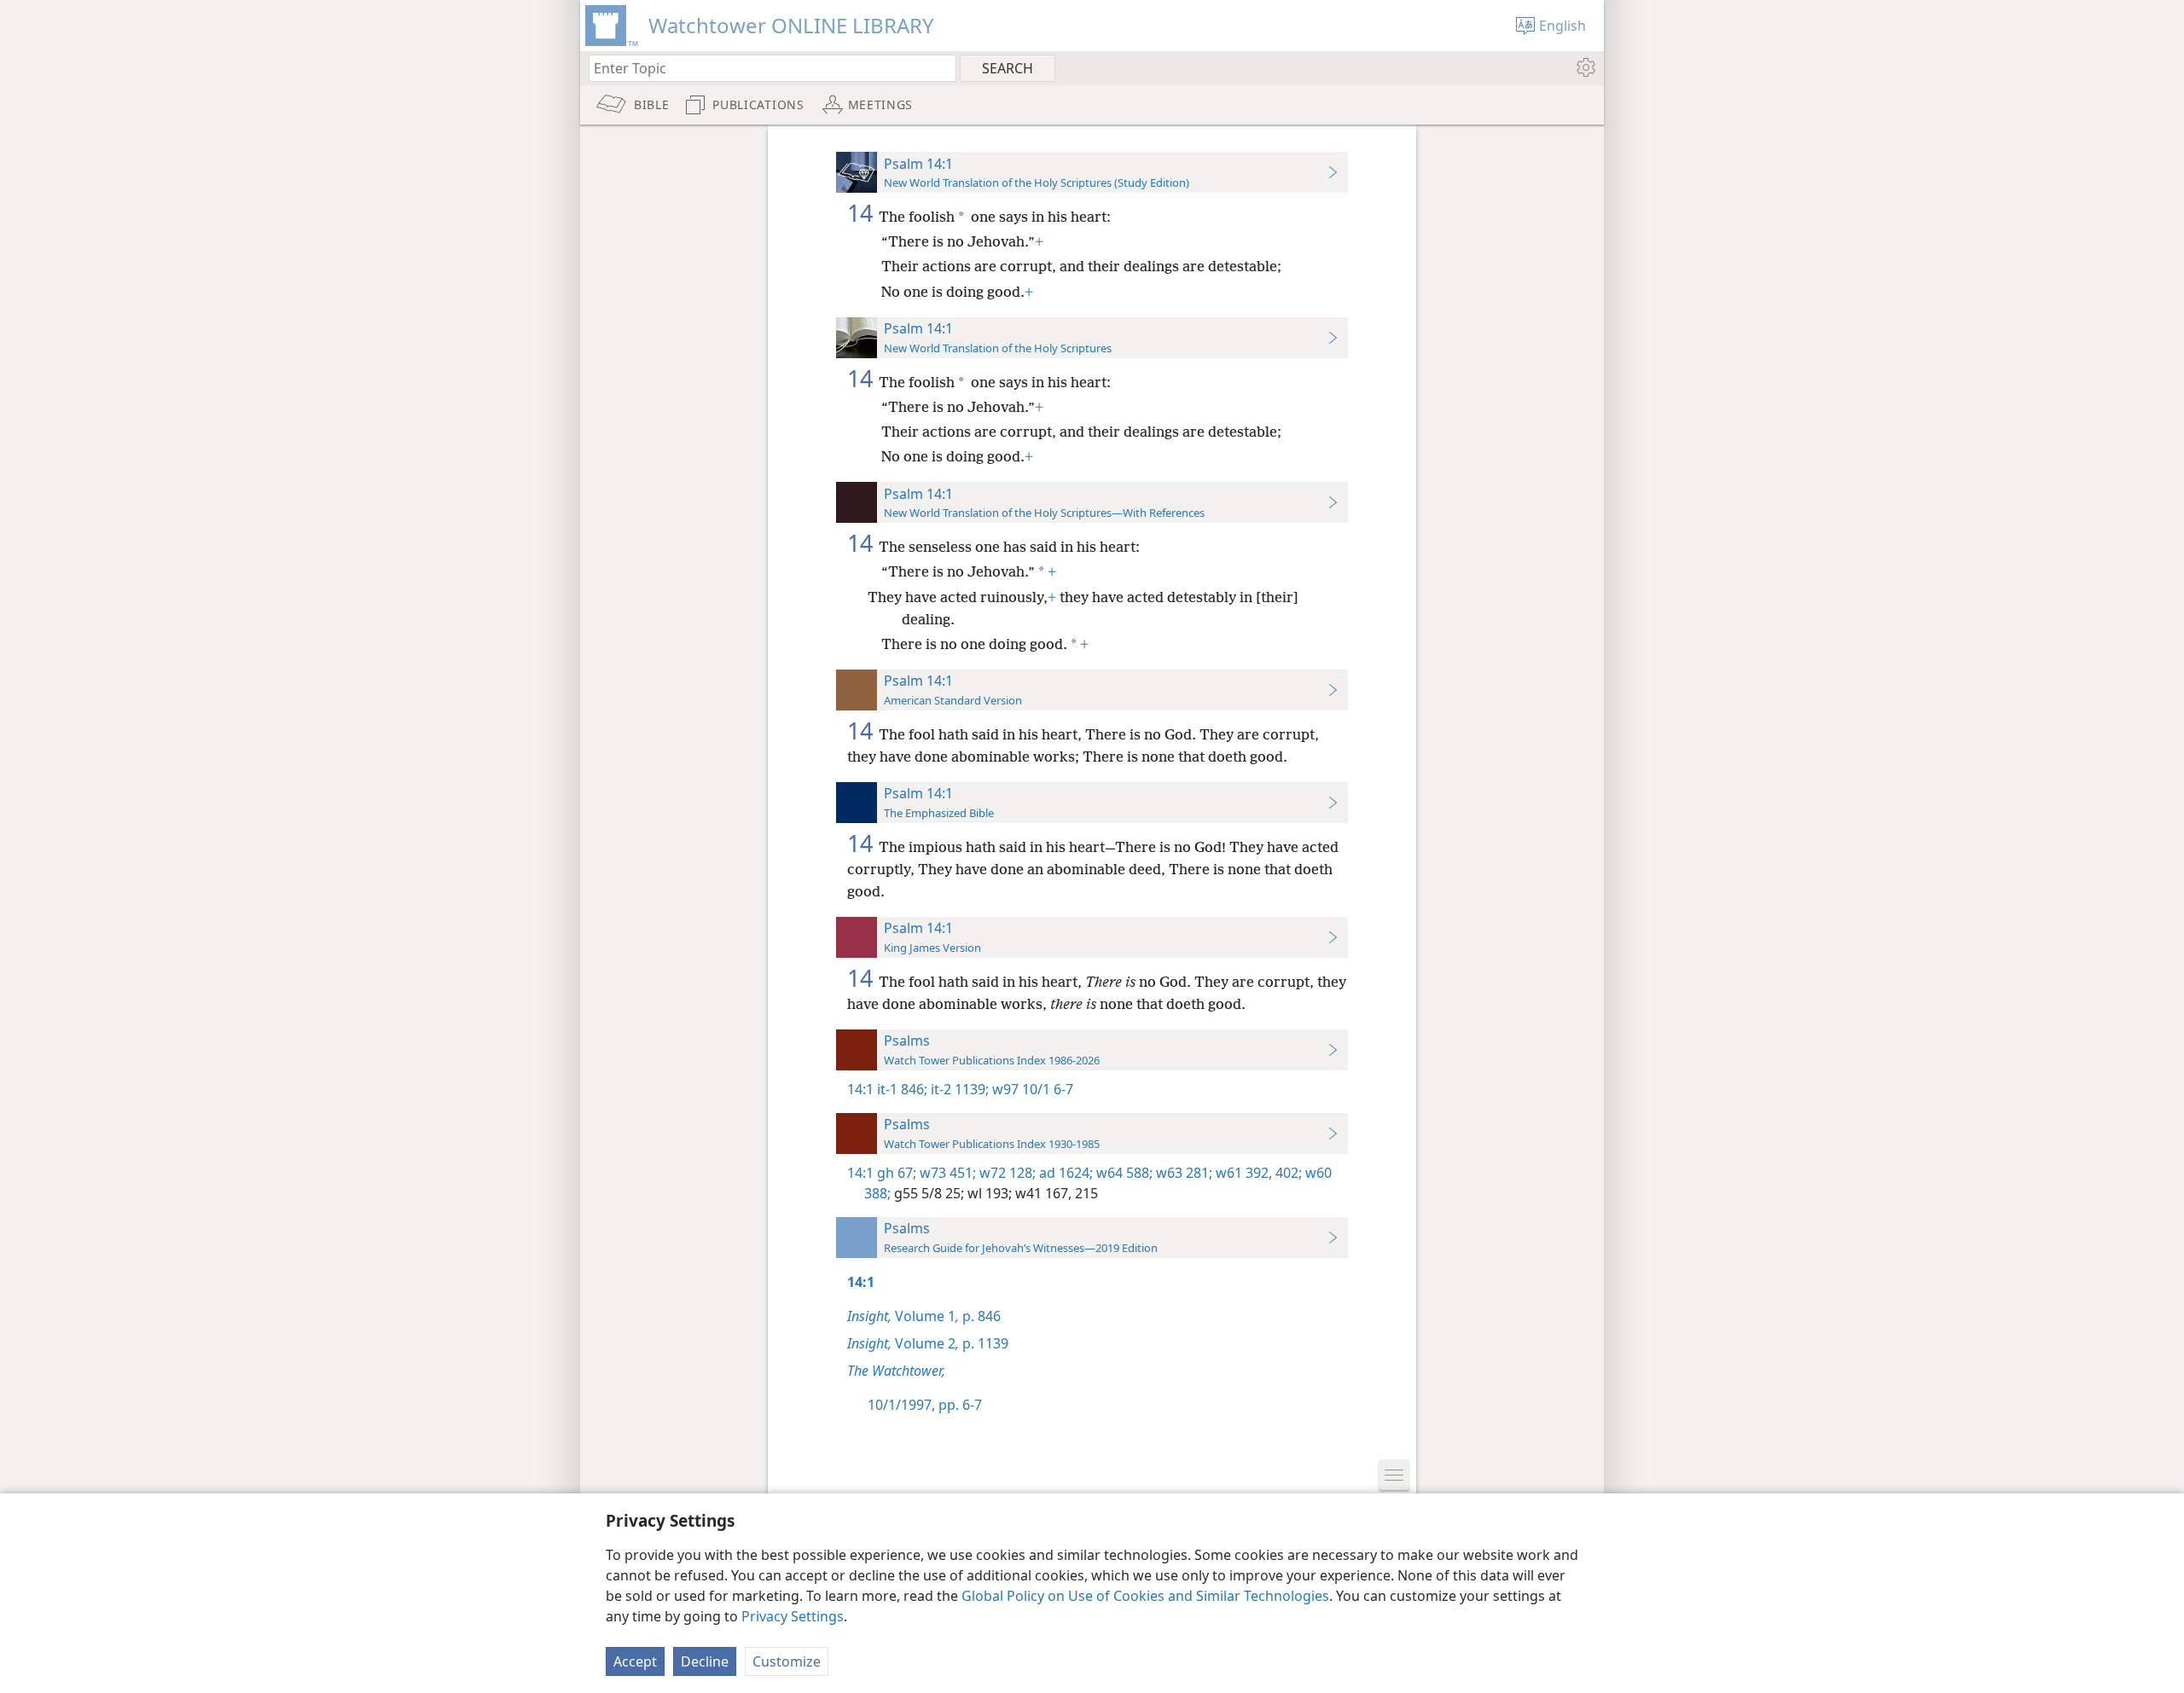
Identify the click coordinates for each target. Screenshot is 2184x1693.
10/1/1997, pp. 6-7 (925, 1405)
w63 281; (1182, 1173)
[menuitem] (1585, 67)
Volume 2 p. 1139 (928, 1343)
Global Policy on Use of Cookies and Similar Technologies (1145, 1596)
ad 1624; (1064, 1173)
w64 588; (1123, 1173)
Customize (787, 1661)
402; (1287, 1173)
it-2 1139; (958, 1089)
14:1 (860, 1089)
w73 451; (946, 1173)
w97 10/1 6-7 (1031, 1089)
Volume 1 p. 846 (924, 1316)
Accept (635, 1661)
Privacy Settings (793, 1616)
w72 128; (1006, 1173)
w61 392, (1242, 1173)
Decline (705, 1661)
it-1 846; (902, 1089)
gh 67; (897, 1173)
